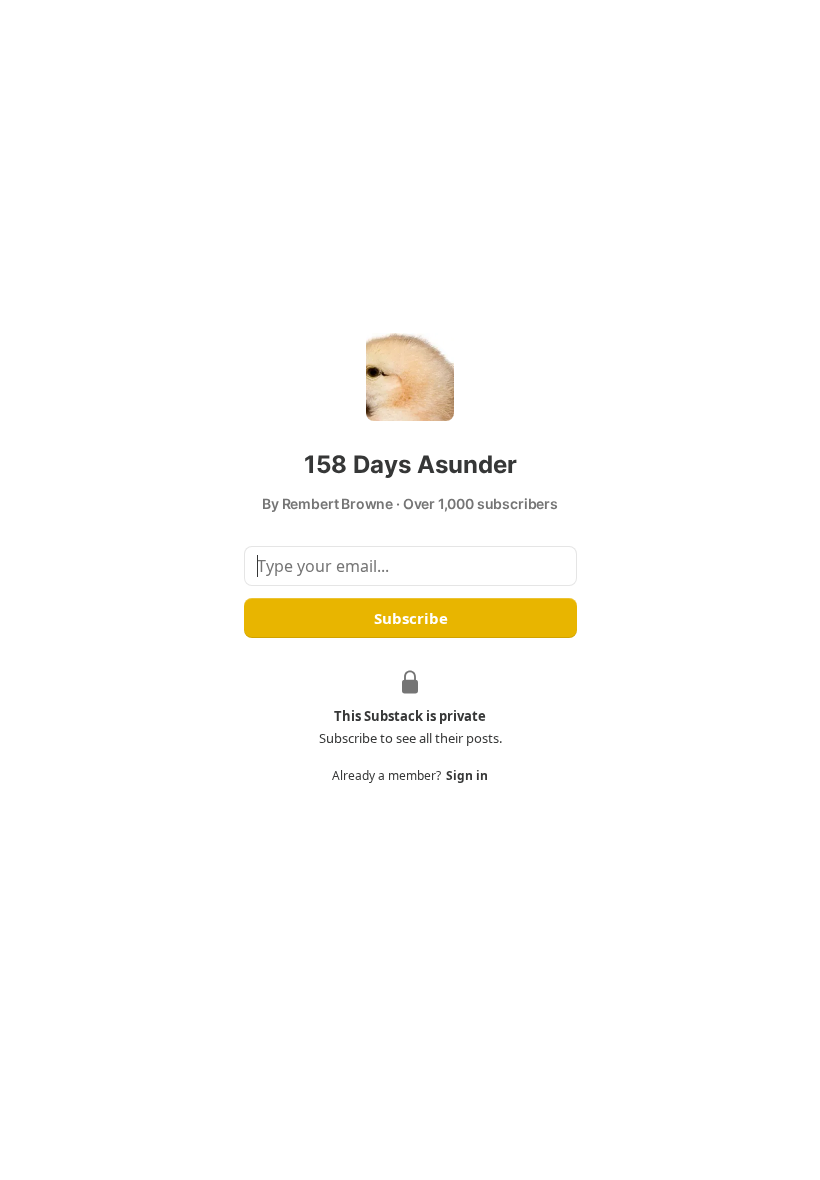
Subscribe (410, 618)
